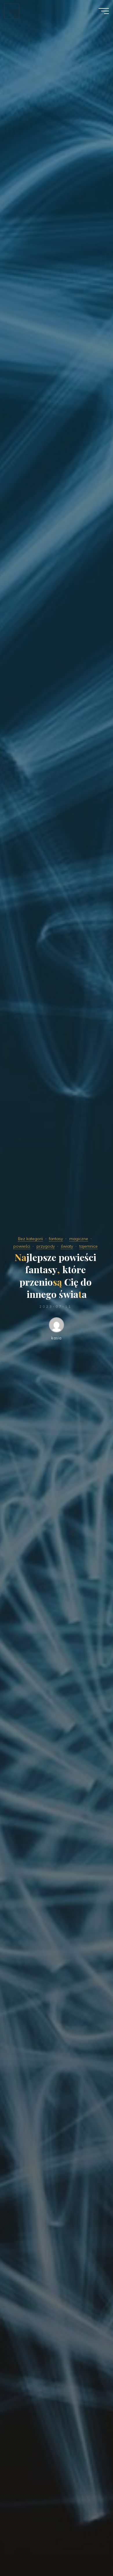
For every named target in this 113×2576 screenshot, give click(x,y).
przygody (46, 1246)
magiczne (79, 1239)
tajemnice (89, 1246)
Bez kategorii (30, 1239)
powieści (22, 1246)
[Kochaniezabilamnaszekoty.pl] (12, 11)
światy (67, 1246)
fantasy (56, 1239)
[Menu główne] (104, 11)
